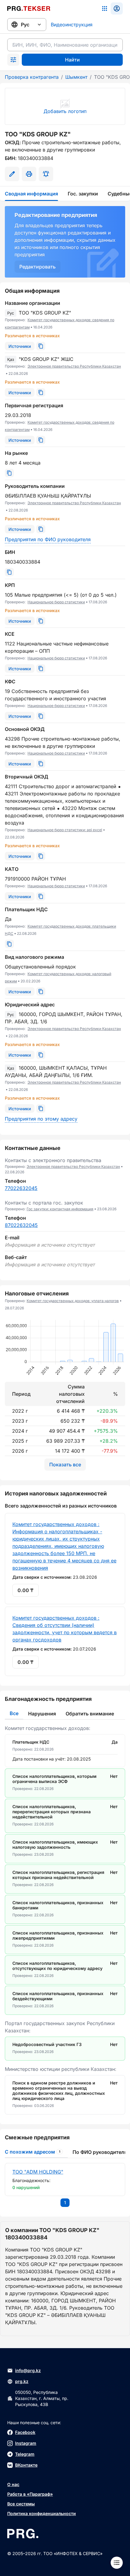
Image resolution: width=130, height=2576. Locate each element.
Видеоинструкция (72, 25)
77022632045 (21, 1188)
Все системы (21, 2504)
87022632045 (21, 1225)
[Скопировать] (41, 346)
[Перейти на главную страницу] (29, 8)
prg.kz (22, 2381)
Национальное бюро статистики (56, 602)
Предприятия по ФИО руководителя (48, 539)
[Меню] (117, 2563)
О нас (13, 2484)
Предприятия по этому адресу (41, 1119)
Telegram (25, 2454)
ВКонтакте (26, 2465)
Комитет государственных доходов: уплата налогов (73, 1301)
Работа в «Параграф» (30, 2494)
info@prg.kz (28, 2370)
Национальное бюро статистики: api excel (65, 830)
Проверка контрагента (32, 77)
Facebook (25, 2432)
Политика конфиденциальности (42, 2513)
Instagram (26, 2443)
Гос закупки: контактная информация (60, 1209)
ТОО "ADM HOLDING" (38, 2172)
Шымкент (76, 77)
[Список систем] (105, 8)
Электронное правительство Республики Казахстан (74, 366)
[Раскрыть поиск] (13, 60)
